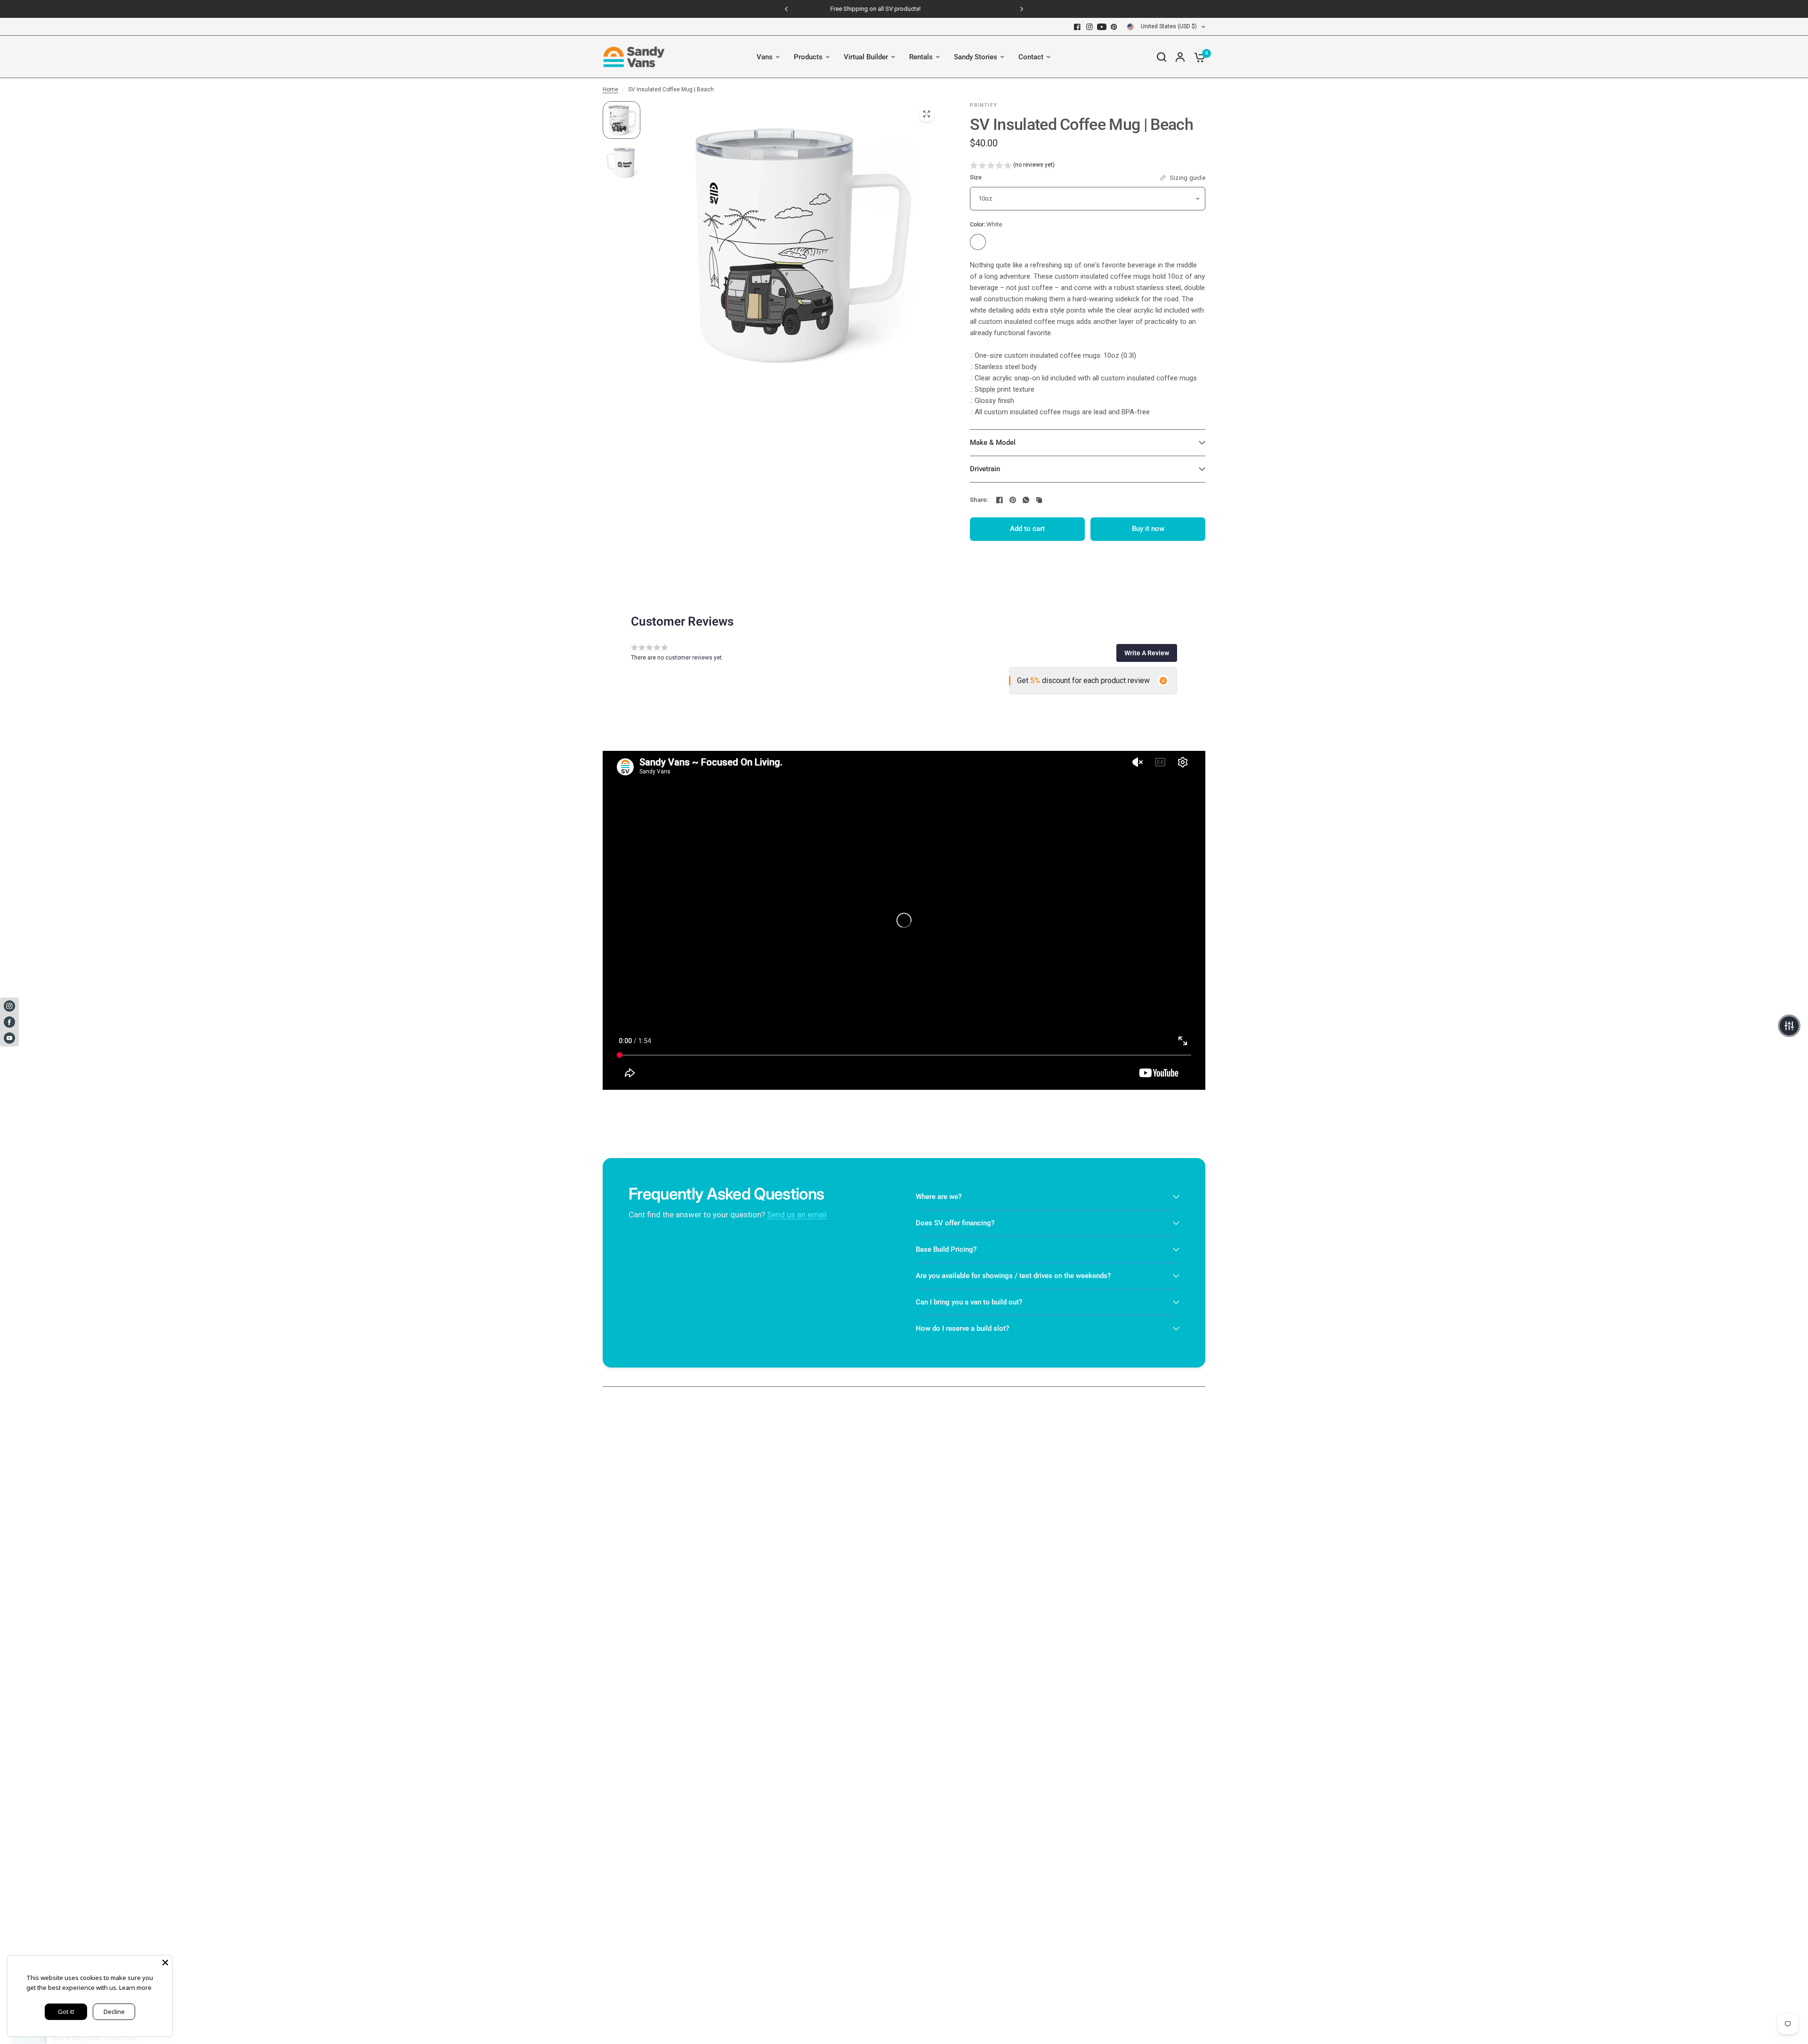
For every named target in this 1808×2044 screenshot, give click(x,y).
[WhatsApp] (1026, 500)
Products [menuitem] (808, 57)
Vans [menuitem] (765, 57)
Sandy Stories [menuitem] (976, 57)
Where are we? (939, 1197)
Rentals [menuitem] (921, 57)
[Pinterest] (1114, 27)
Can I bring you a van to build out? (969, 1302)
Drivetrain (985, 469)
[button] (1012, 166)
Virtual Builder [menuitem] (866, 57)
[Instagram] (1090, 27)
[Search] (1162, 57)
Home (610, 89)
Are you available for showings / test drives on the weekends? (1013, 1276)
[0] (1197, 57)
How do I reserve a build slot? (962, 1328)
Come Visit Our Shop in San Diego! (904, 9)
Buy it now (1148, 529)
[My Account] (1180, 57)
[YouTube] (1102, 27)
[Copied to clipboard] (1039, 500)
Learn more (135, 1988)
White (978, 242)
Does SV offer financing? (955, 1223)
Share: (979, 500)
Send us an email (797, 1215)
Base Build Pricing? (946, 1249)
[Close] (165, 1963)
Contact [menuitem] (1031, 57)
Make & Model (993, 443)
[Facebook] (1077, 27)
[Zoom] (927, 114)
